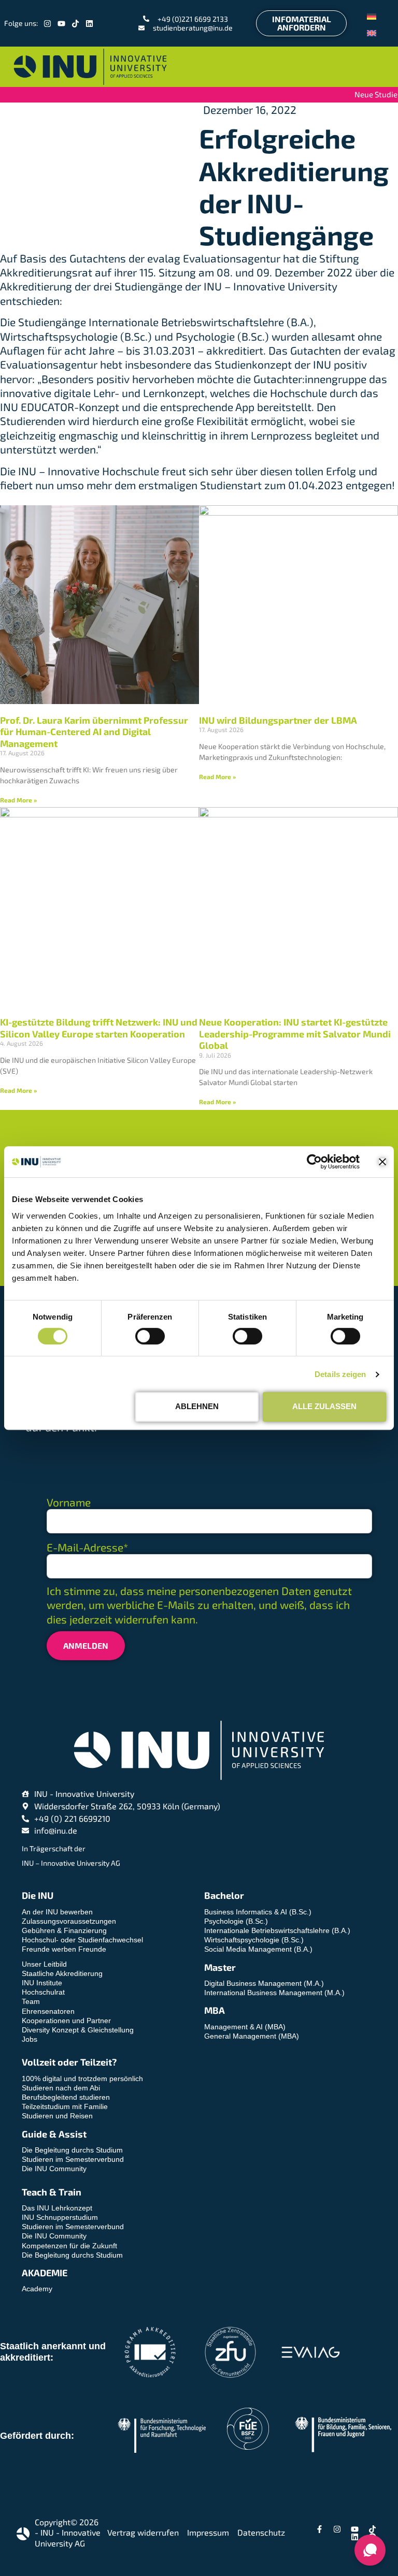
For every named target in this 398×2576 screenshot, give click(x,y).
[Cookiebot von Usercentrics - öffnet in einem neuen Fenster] (314, 1162)
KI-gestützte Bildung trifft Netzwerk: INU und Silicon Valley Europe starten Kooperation (99, 1028)
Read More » (18, 800)
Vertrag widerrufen (143, 2532)
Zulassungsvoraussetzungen (69, 1921)
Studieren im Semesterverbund (73, 2159)
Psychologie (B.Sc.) (236, 1921)
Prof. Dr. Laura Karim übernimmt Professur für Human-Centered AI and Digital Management (94, 732)
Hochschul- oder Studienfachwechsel (82, 1940)
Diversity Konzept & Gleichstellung (78, 2030)
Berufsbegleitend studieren (66, 2097)
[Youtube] (61, 24)
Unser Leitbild (44, 1964)
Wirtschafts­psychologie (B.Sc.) (254, 1940)
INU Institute (42, 1983)
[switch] (150, 1336)
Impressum (208, 2532)
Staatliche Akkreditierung (62, 1973)
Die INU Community (54, 2169)
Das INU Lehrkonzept (57, 2208)
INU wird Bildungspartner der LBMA (278, 720)
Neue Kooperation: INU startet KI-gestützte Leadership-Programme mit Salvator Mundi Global (295, 1034)
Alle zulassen (324, 1406)
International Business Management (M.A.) (274, 1993)
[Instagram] (47, 24)
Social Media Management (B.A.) (258, 1949)
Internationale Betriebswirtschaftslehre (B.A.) (277, 1930)
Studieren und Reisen (57, 2116)
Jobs (30, 2039)
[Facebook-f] (319, 2529)
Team (31, 2001)
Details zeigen (340, 1374)
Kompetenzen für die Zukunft (69, 2246)
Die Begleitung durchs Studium (72, 2150)
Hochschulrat (43, 1992)
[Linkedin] (89, 24)
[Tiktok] (75, 24)
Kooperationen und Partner (66, 2021)
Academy (37, 2289)
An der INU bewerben (57, 1912)
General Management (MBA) (252, 2036)
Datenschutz (261, 2532)
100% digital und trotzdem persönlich (82, 2079)
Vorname (69, 1502)
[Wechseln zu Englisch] (372, 32)
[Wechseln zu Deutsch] (372, 15)
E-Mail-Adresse (87, 1547)
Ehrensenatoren (48, 2011)
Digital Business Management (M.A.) (264, 1983)
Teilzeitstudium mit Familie (65, 2106)
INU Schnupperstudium (60, 2217)
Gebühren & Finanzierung (64, 1930)
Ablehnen (197, 1406)
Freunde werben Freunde (64, 1949)
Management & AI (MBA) (245, 2027)
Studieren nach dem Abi (61, 2088)
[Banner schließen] (382, 1162)
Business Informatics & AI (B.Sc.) (258, 1912)
